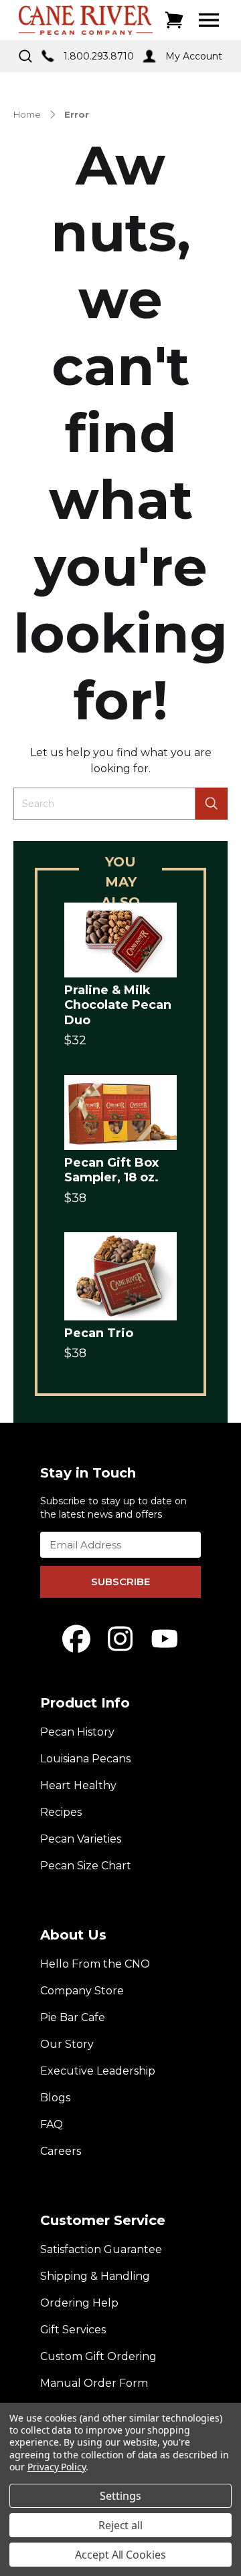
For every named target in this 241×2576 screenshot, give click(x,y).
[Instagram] (120, 1639)
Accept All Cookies (120, 2555)
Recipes (61, 1812)
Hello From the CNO (95, 1964)
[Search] (212, 804)
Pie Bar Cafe (73, 2017)
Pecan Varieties (81, 1839)
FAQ (52, 2124)
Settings (120, 2496)
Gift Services (73, 2330)
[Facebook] (76, 1639)
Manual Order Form (94, 2383)
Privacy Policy (57, 2467)
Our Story (67, 2044)
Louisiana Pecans (85, 1759)
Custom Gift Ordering (98, 2356)
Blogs (55, 2098)
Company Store (82, 1991)
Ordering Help (79, 2303)
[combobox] (104, 804)
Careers (61, 2151)
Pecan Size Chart (86, 1866)
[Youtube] (165, 1639)
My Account (194, 56)
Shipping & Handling (95, 2276)
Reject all (121, 2525)
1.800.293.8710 (99, 56)
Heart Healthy (78, 1785)
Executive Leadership (98, 2071)
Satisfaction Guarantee (101, 2249)
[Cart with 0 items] (174, 20)
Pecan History (77, 1732)
